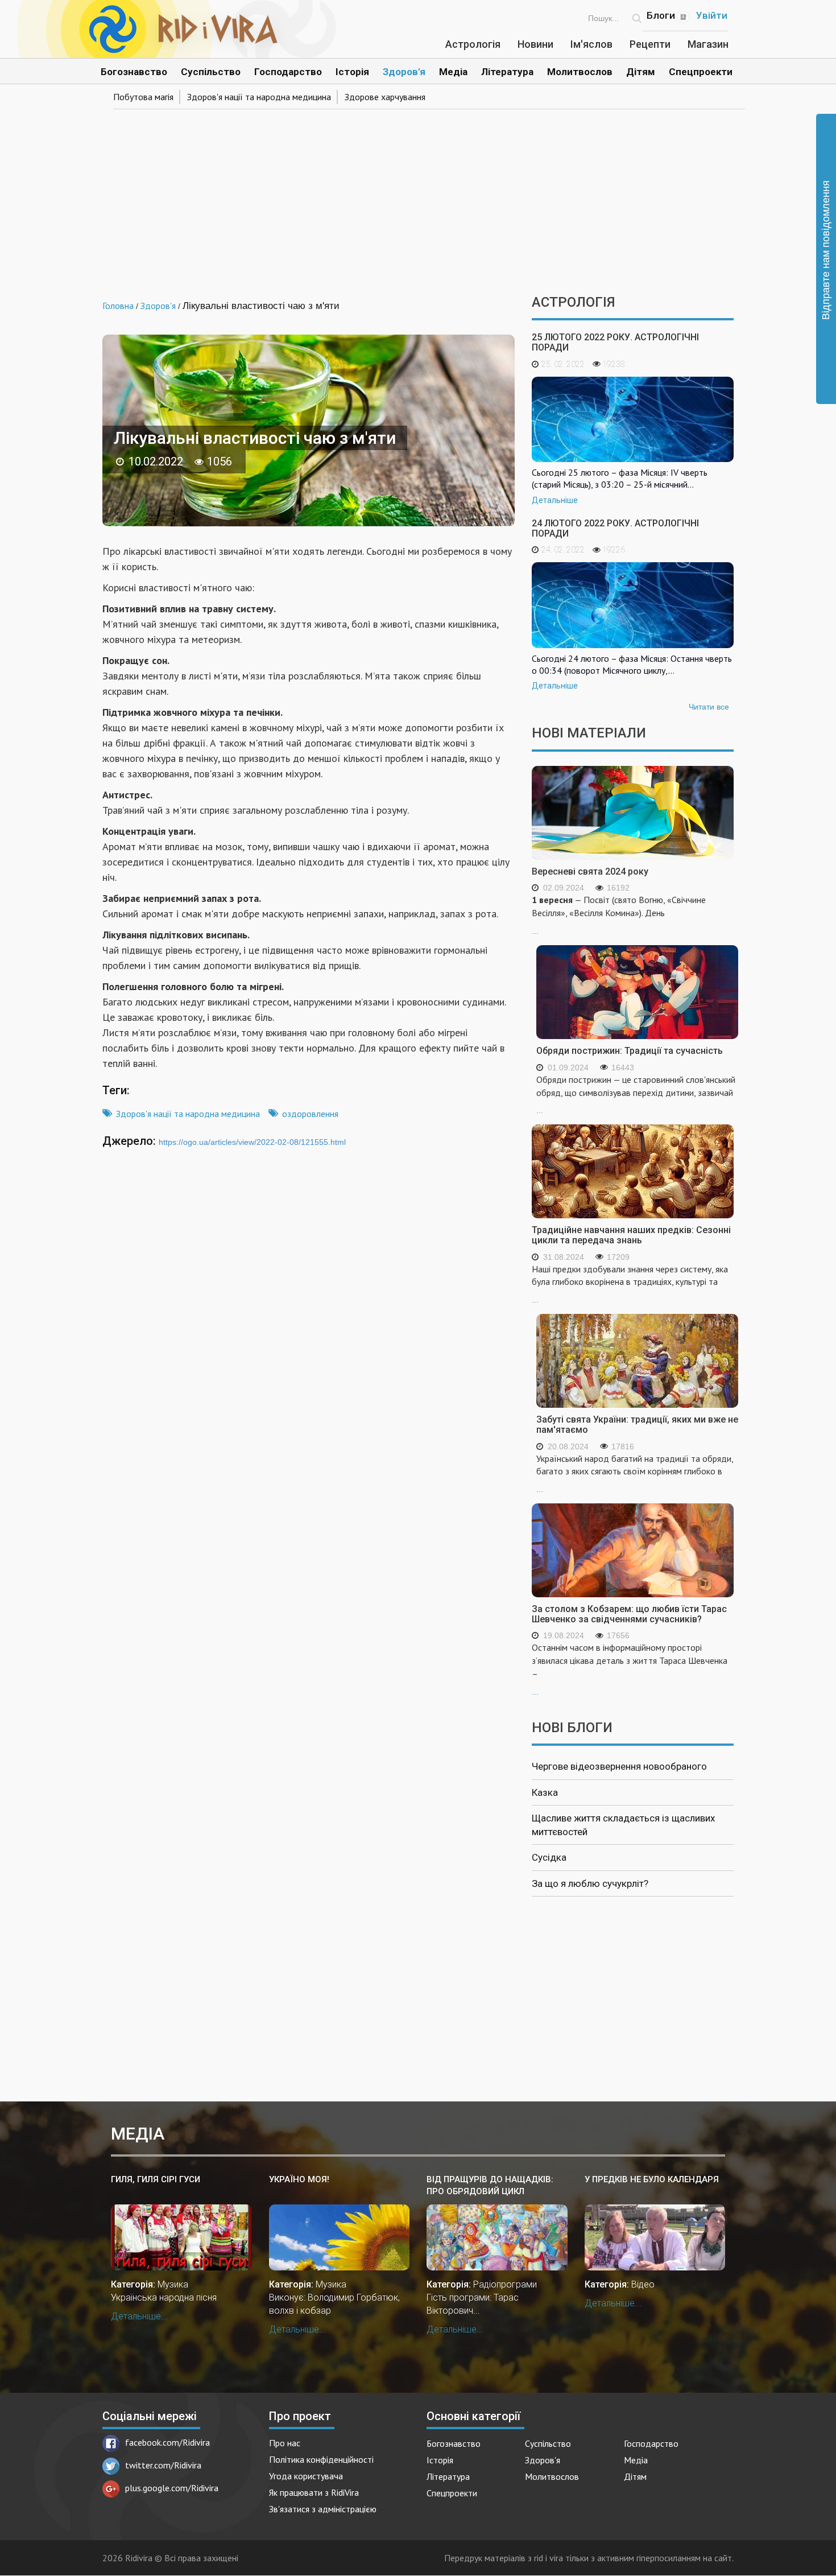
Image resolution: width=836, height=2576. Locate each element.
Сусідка (549, 1857)
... (619, 915)
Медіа (453, 72)
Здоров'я (404, 72)
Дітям (641, 72)
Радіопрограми (505, 2284)
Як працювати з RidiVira (314, 2492)
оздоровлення (310, 1114)
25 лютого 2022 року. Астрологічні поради (615, 342)
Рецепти (650, 44)
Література (507, 72)
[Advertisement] (418, 198)
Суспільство (211, 72)
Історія (352, 72)
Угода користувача (306, 2476)
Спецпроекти (701, 72)
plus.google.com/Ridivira (172, 2488)
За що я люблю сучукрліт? (590, 1883)
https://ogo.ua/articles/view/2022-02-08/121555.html (252, 1142)
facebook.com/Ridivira (167, 2442)
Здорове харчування (385, 97)
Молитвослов (580, 72)
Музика (173, 2284)
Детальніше (555, 500)
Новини (535, 44)
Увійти (712, 15)
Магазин (708, 44)
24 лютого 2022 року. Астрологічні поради (615, 528)
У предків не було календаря (652, 2179)
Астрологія (473, 44)
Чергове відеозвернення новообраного (619, 1766)
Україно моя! (299, 2179)
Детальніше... (139, 2316)
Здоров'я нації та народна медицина (259, 97)
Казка (545, 1792)
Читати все (709, 707)
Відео (643, 2284)
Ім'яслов (591, 44)
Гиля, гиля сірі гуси (156, 2179)
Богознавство (134, 72)
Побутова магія (143, 97)
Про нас (285, 2443)
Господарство (288, 72)
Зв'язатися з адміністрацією (323, 2509)
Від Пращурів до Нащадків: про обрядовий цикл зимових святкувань (490, 2186)
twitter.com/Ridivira (163, 2465)
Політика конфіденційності (321, 2459)
